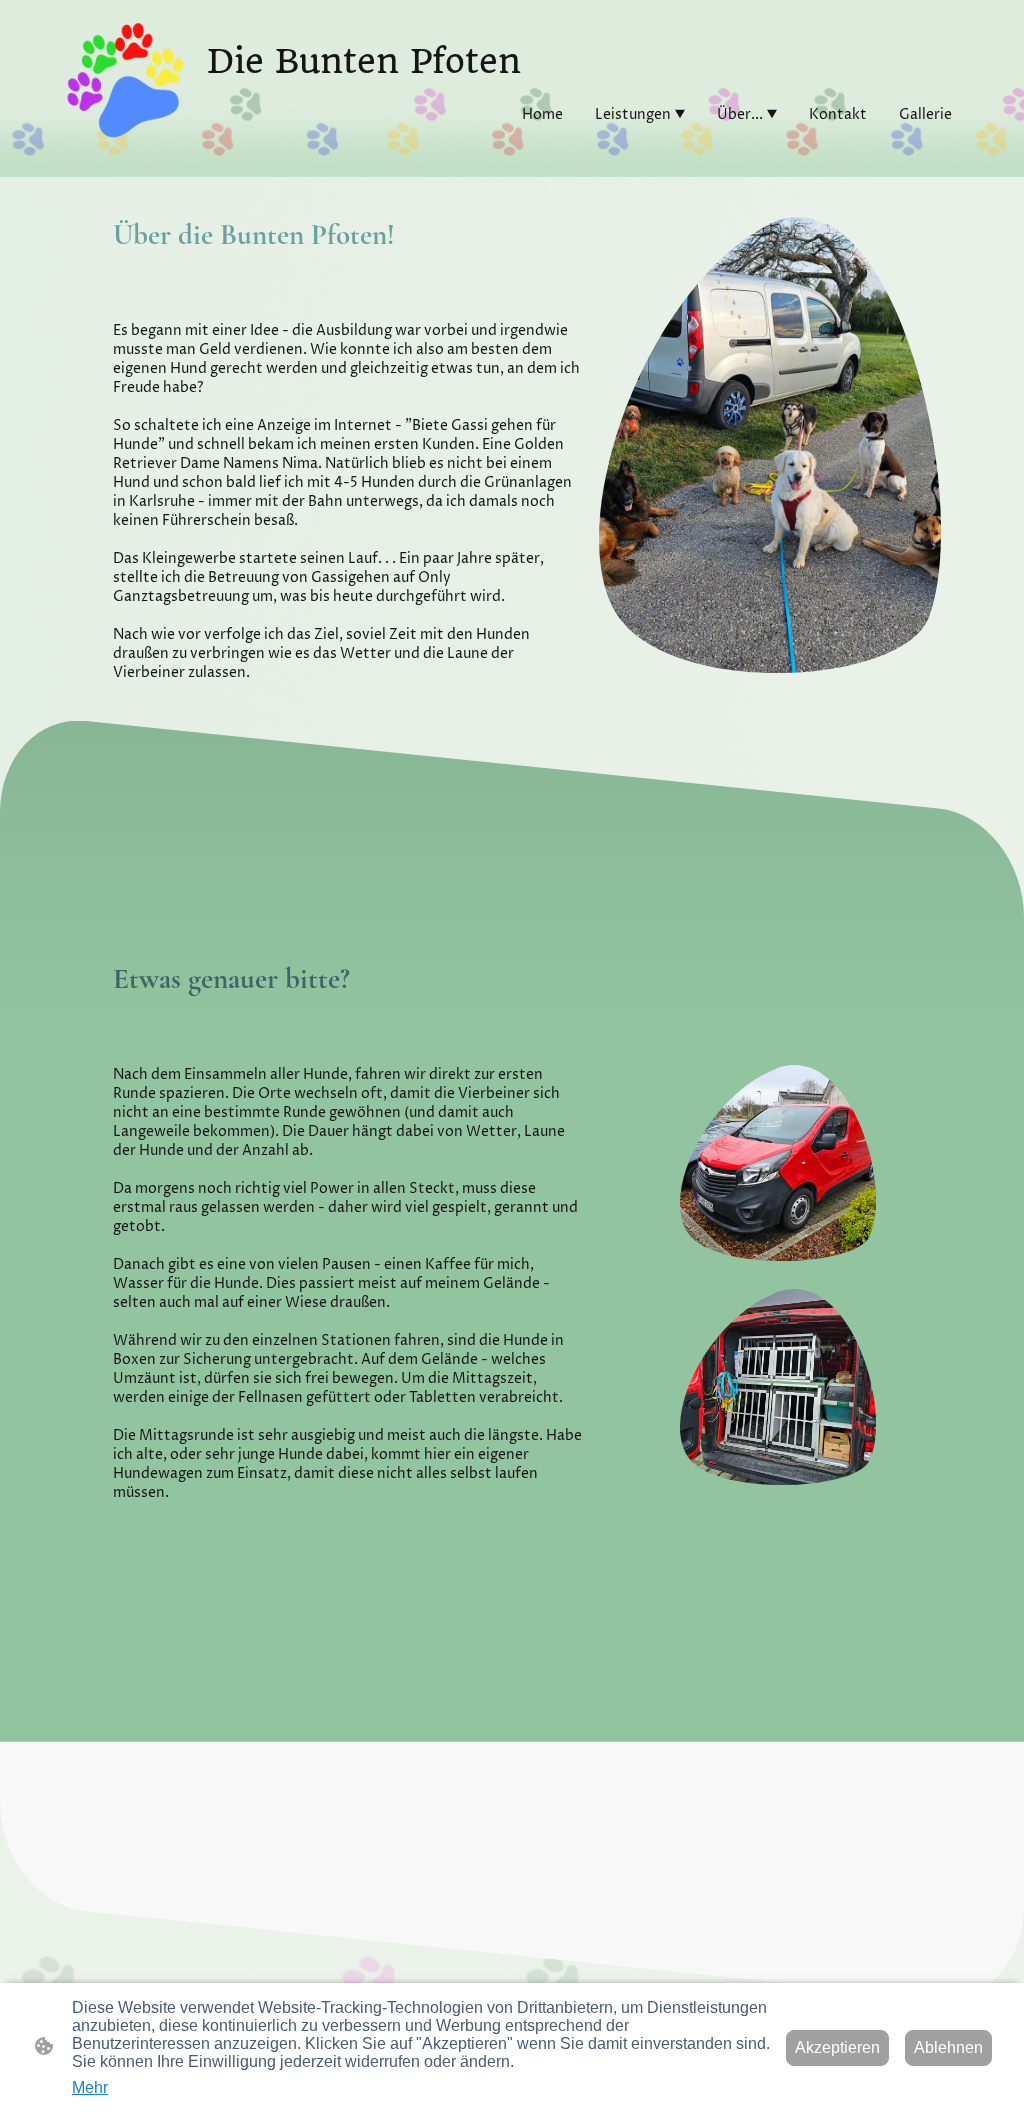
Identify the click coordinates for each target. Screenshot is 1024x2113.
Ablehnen (948, 2047)
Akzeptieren (837, 2047)
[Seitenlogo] (125, 80)
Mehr (90, 2087)
